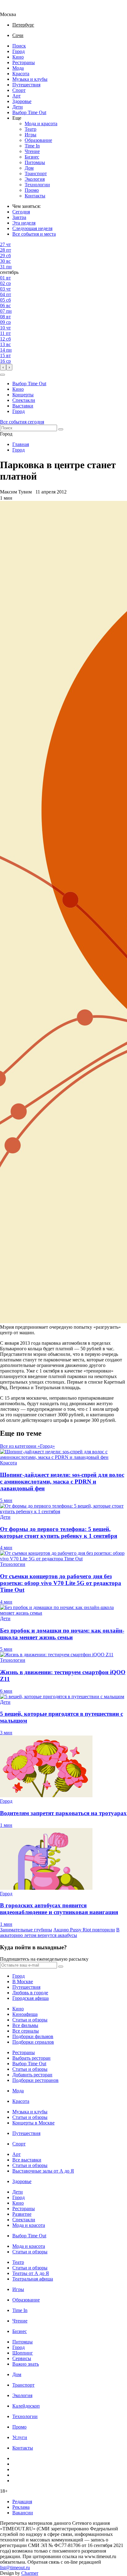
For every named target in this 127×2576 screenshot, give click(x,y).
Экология (35, 179)
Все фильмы (25, 2025)
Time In (32, 146)
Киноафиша (25, 2014)
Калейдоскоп (26, 2406)
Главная (21, 444)
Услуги (20, 2437)
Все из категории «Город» (27, 1446)
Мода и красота (41, 124)
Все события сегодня (22, 422)
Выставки (23, 406)
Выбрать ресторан (31, 2058)
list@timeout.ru (15, 2568)
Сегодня (21, 212)
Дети (18, 107)
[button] (2, 375)
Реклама (21, 2507)
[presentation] (3, 367)
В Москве (23, 1982)
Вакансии (23, 2513)
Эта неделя (24, 223)
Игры (31, 135)
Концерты (23, 395)
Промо (32, 190)
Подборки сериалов (33, 2042)
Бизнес (32, 157)
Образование (38, 140)
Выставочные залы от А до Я (43, 2171)
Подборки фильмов (33, 2036)
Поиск (19, 46)
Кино (18, 57)
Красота (21, 74)
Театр (31, 129)
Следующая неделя (32, 228)
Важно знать (26, 2364)
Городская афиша (31, 1998)
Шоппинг (23, 2353)
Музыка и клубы (30, 79)
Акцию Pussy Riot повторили (84, 1930)
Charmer (30, 2573)
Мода (18, 68)
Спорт (19, 90)
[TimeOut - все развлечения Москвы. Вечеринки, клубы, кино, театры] (14, 9)
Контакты (35, 196)
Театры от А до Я (31, 2273)
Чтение (32, 151)
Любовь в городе (30, 1993)
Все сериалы (26, 2031)
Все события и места (34, 234)
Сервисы (22, 2358)
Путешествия (26, 85)
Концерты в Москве (33, 2123)
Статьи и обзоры (30, 2020)
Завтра (19, 217)
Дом (29, 168)
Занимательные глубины (26, 1930)
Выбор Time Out (29, 112)
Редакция (22, 2502)
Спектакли (24, 400)
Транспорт (36, 173)
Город (18, 51)
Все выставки (27, 2160)
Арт (16, 96)
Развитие (22, 2214)
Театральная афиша (33, 2279)
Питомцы (35, 162)
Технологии (37, 185)
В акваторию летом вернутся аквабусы (60, 1932)
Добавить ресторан (32, 2075)
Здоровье (22, 101)
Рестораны (24, 62)
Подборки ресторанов (35, 2080)
